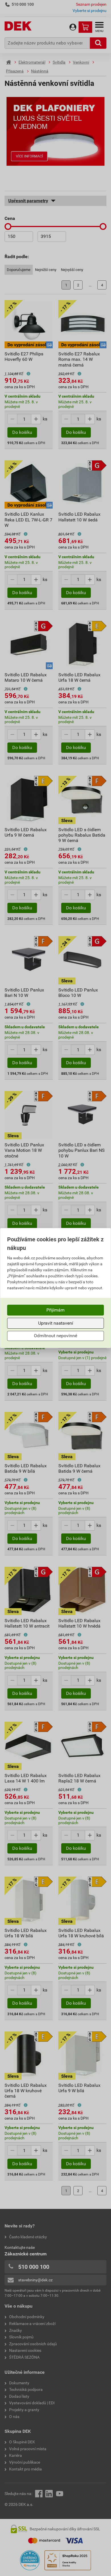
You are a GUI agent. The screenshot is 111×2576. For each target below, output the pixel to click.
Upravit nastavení (56, 1323)
